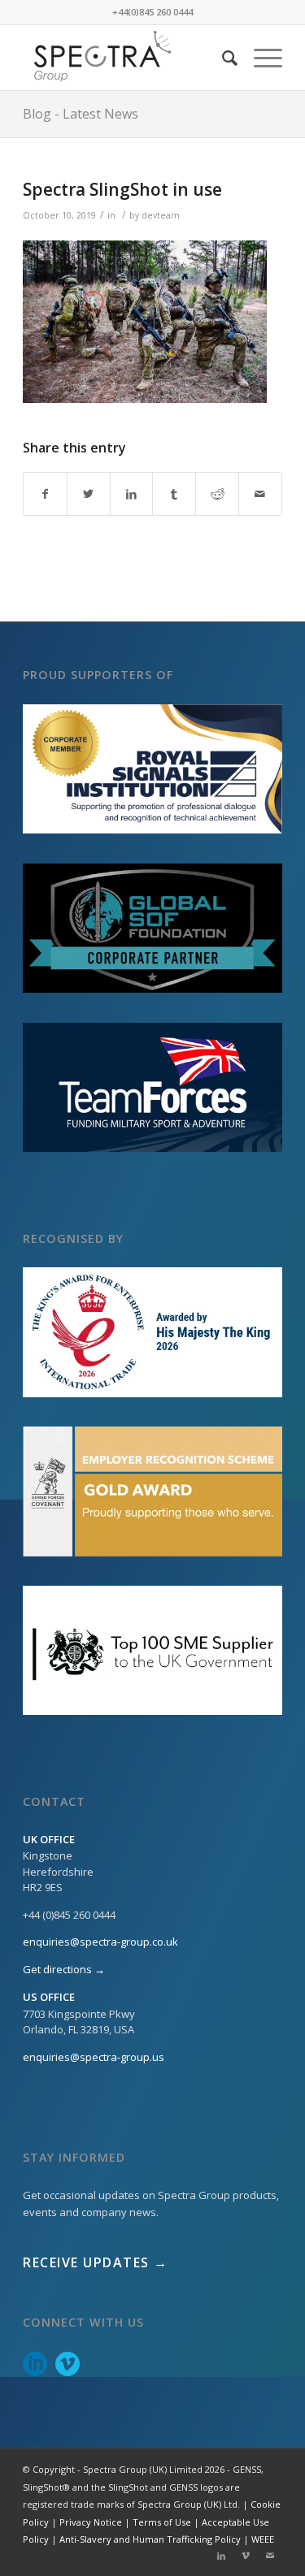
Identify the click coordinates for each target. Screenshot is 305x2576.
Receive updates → (96, 2262)
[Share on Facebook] (45, 494)
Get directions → (64, 1969)
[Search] (222, 58)
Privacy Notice (91, 2522)
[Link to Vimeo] (246, 2556)
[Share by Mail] (260, 494)
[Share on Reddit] (217, 494)
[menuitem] (222, 58)
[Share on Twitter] (89, 494)
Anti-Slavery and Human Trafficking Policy (150, 2539)
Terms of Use (162, 2522)
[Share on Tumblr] (174, 494)
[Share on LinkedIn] (132, 494)
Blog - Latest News (81, 114)
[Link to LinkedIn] (221, 2556)
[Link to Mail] (270, 2556)
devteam (161, 215)
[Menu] (260, 58)
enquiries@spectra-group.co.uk (100, 1942)
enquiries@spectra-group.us (94, 2057)
